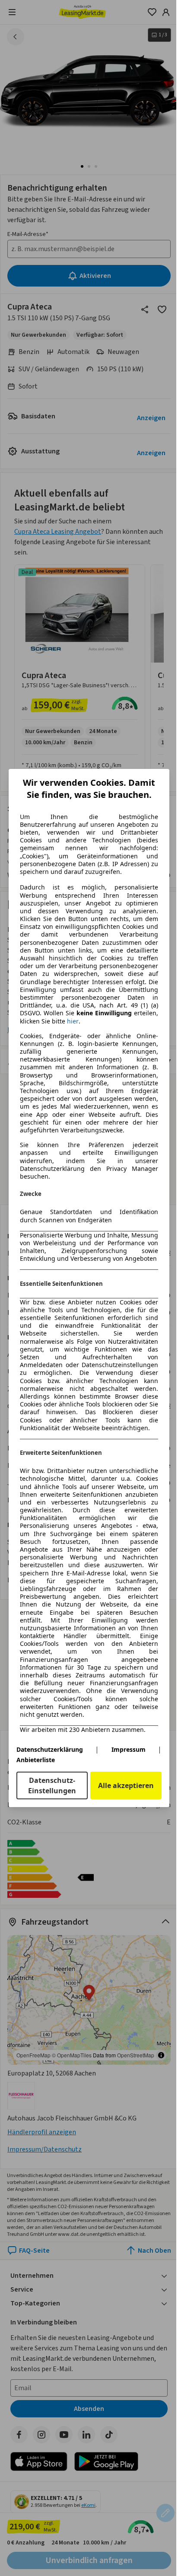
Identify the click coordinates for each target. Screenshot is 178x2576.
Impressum (129, 1749)
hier (73, 1021)
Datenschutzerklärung (50, 1749)
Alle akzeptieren (126, 1785)
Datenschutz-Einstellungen (52, 1785)
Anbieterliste (36, 1760)
